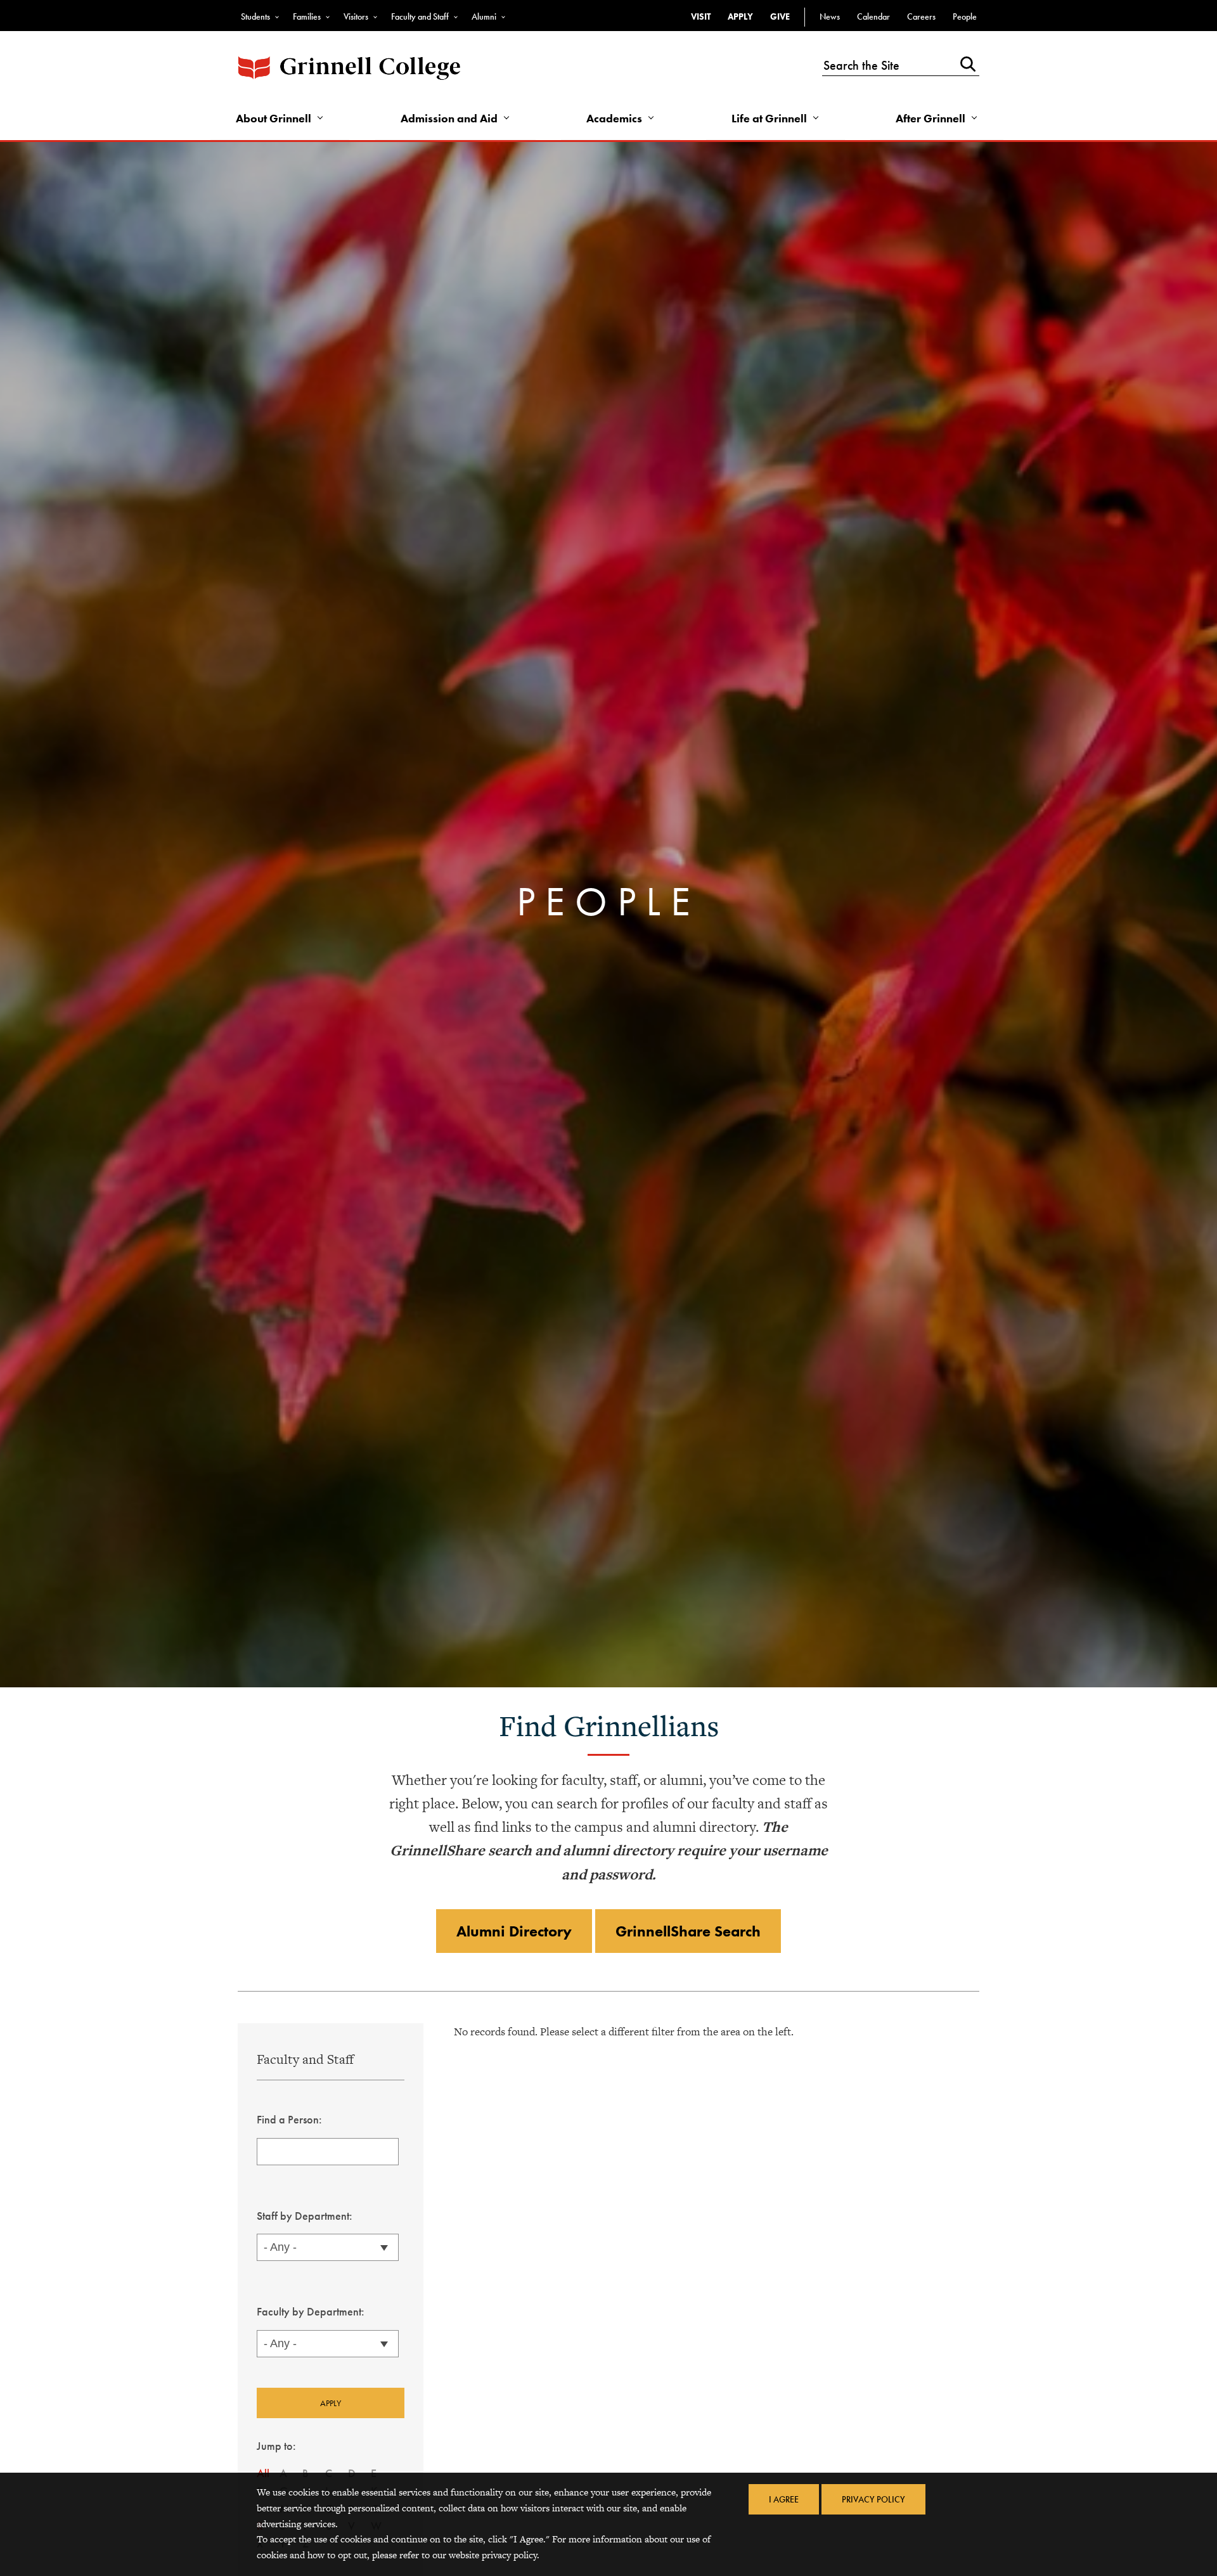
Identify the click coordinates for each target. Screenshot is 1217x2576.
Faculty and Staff (420, 16)
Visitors (356, 16)
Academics (614, 118)
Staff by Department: (305, 2216)
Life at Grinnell (769, 118)
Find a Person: (289, 2119)
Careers (921, 16)
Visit (701, 16)
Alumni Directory (514, 1931)
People (965, 16)
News (830, 16)
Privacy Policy (873, 2499)
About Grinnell (274, 118)
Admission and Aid (449, 118)
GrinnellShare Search (688, 1931)
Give (780, 16)
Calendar (873, 16)
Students (255, 16)
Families (307, 16)
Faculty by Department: (311, 2311)
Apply (740, 16)
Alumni (484, 16)
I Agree (784, 2499)
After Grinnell (930, 118)
